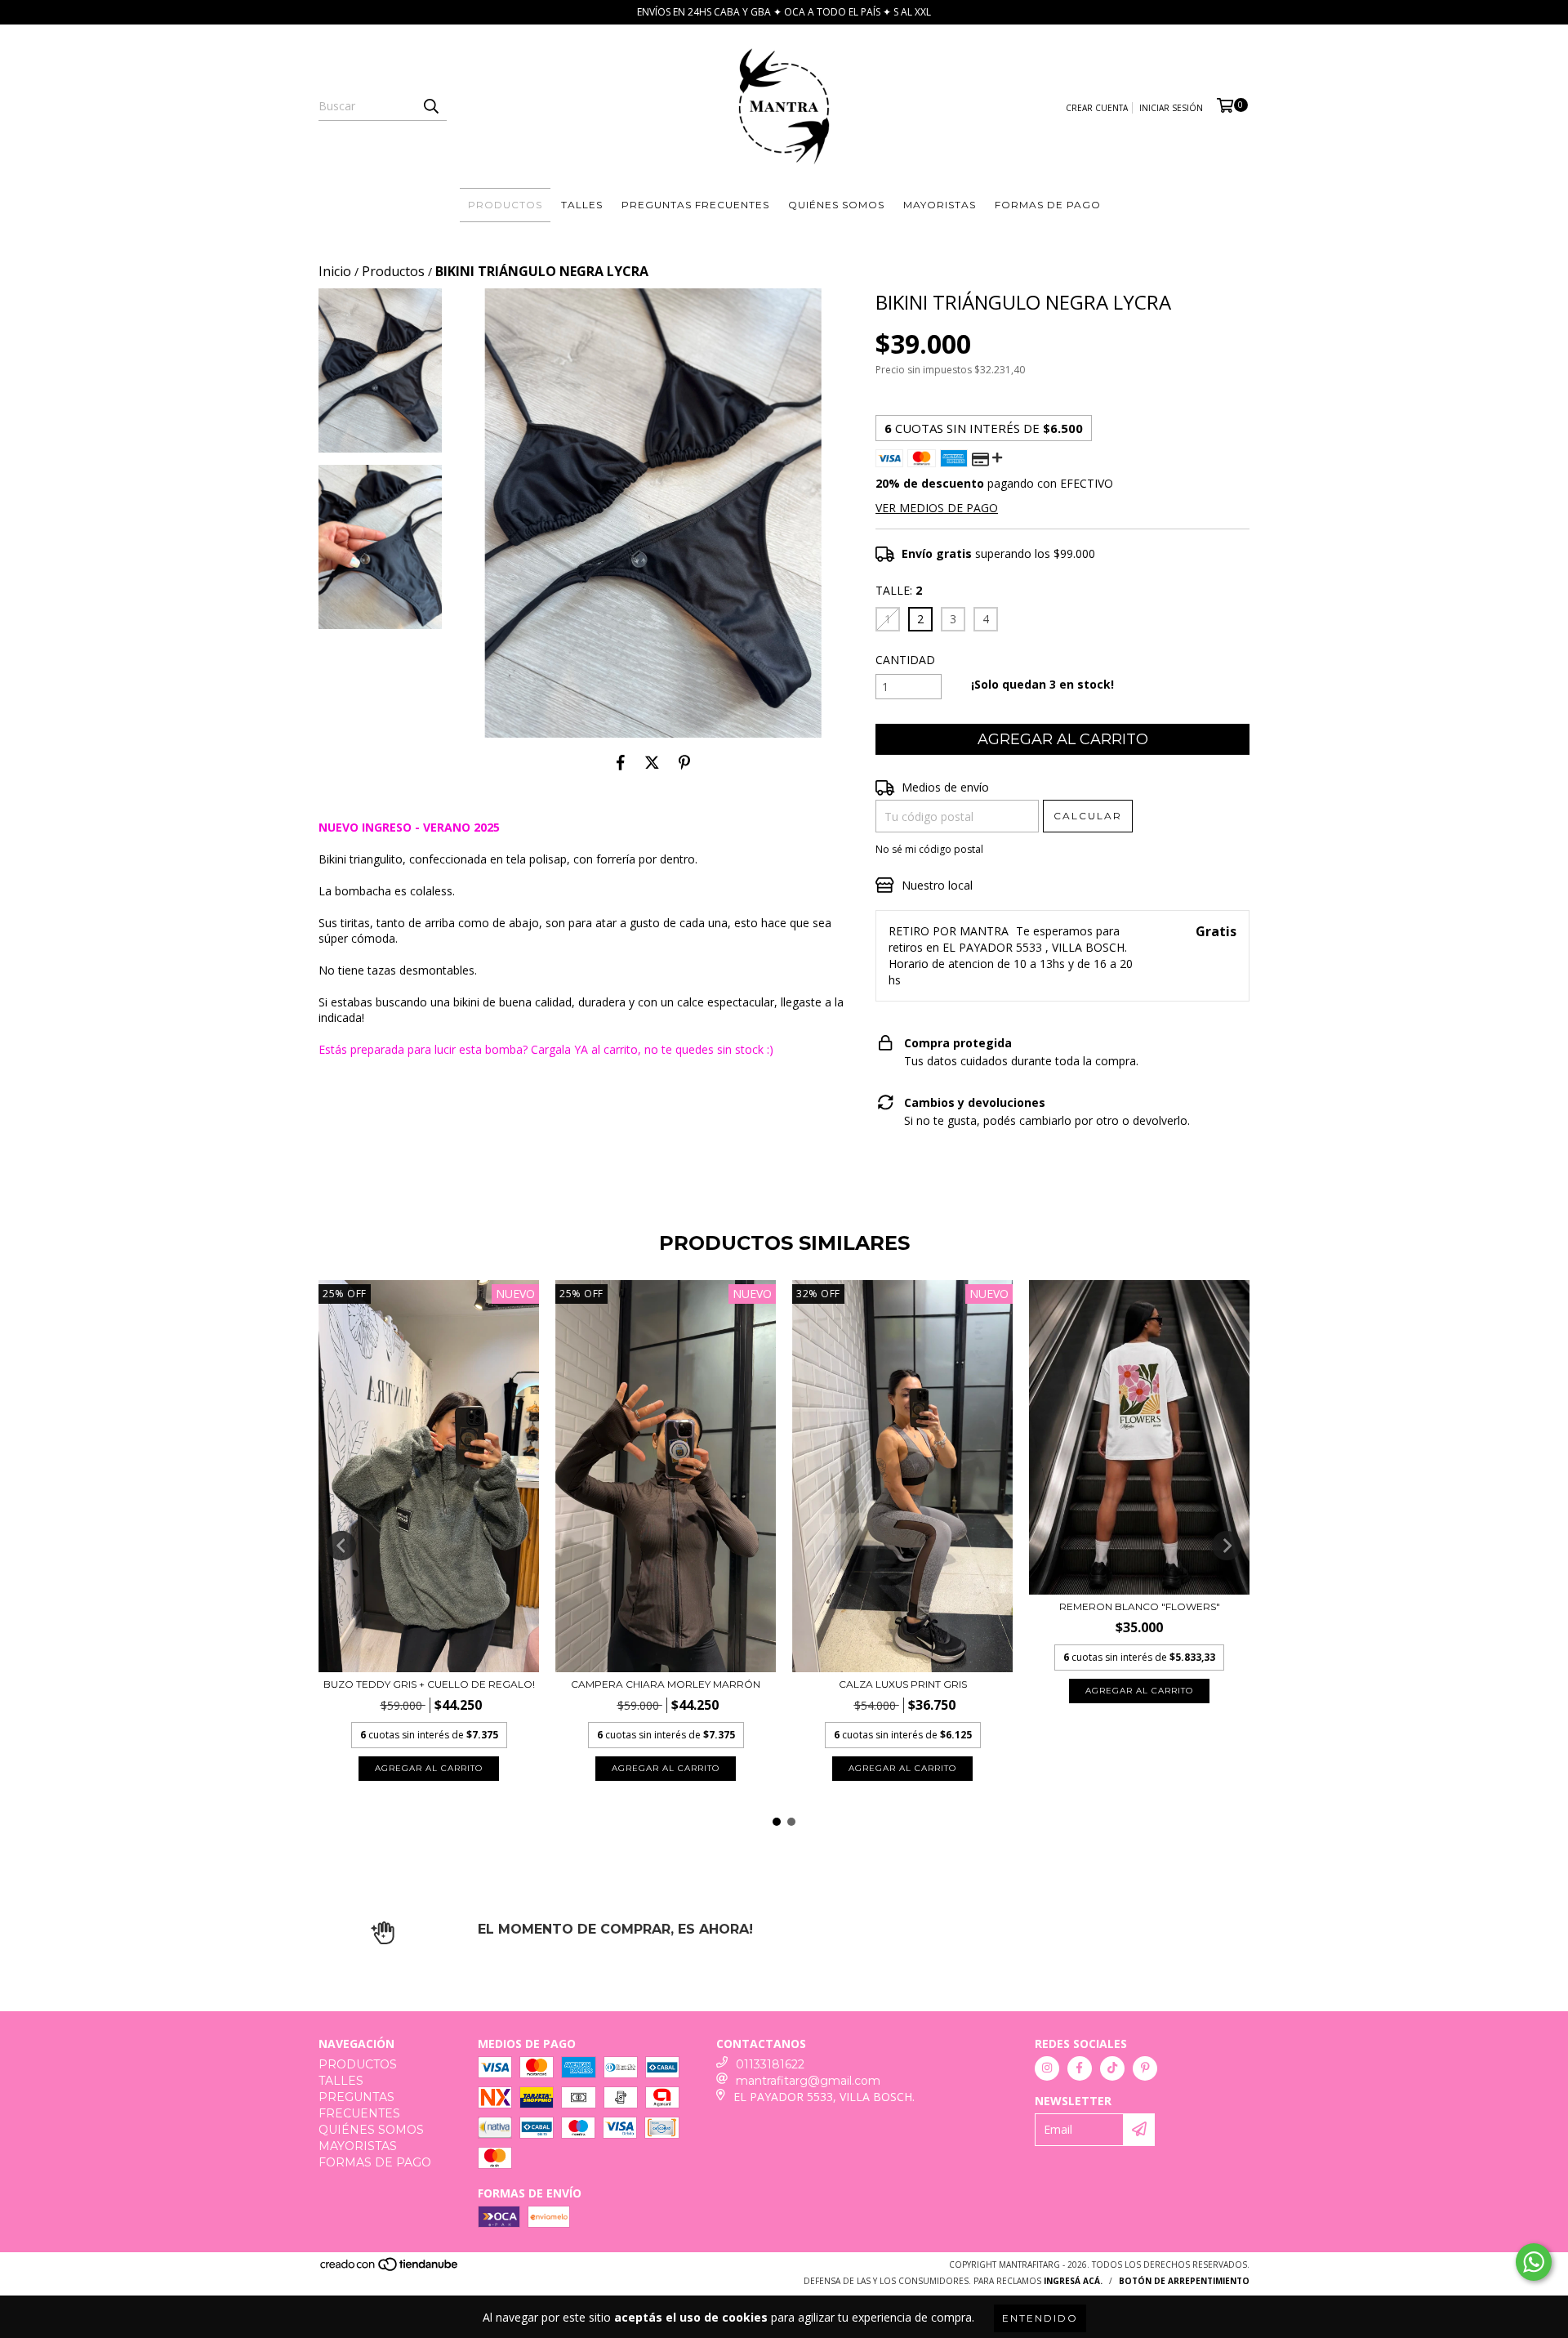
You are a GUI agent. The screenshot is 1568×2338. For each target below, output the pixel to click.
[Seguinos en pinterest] (1145, 2068)
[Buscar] (430, 106)
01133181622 (770, 2064)
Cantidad (905, 660)
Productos (393, 271)
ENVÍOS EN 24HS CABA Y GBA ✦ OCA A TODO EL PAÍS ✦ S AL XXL (784, 12)
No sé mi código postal (929, 849)
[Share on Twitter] (652, 762)
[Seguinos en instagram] (1047, 2068)
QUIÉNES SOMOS (836, 205)
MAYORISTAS (940, 205)
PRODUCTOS (505, 205)
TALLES (582, 205)
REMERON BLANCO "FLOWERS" (1140, 1606)
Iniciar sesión (1171, 108)
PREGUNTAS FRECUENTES (695, 205)
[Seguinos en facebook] (1080, 2068)
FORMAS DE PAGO (1048, 205)
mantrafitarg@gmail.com (808, 2081)
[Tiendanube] (390, 2269)
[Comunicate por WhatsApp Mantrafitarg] (1534, 2262)
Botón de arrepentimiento (1184, 2281)
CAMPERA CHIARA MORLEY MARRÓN (666, 1684)
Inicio (335, 271)
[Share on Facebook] (621, 762)
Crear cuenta (1097, 108)
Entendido (1040, 2318)
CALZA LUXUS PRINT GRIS (903, 1684)
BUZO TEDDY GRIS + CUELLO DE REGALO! (429, 1684)
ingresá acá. (1073, 2281)
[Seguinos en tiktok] (1112, 2068)
